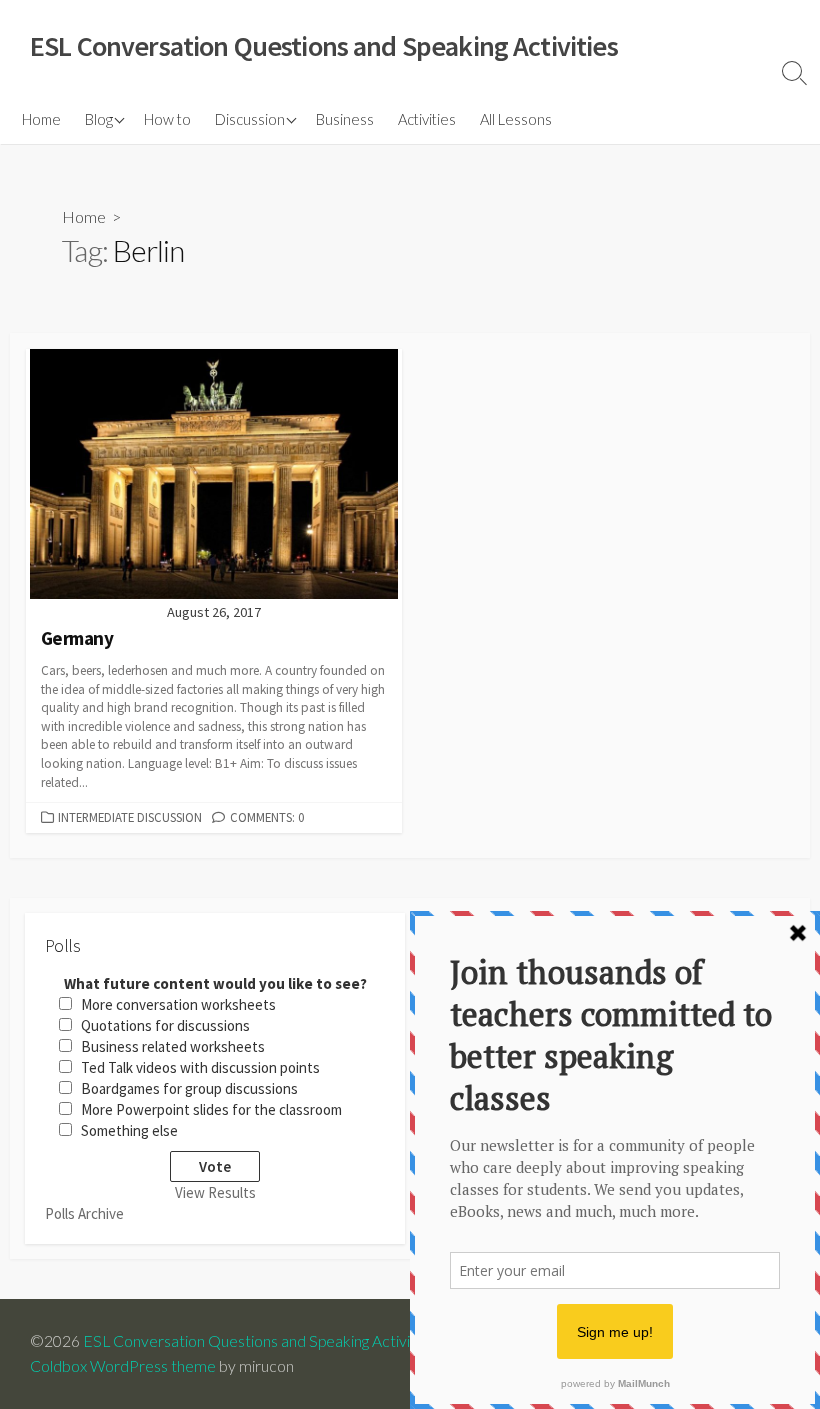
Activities (427, 119)
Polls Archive (84, 1213)
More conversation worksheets (178, 1004)
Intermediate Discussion (130, 817)
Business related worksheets (173, 1046)
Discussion (250, 119)
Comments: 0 (267, 817)
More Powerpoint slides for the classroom (211, 1109)
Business (345, 119)
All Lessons (516, 119)
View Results (215, 1192)
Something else (129, 1130)
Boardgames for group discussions (189, 1088)
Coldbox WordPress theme (123, 1366)
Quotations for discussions (165, 1025)
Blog (99, 119)
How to (167, 119)
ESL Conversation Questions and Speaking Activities (259, 1341)
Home (41, 119)
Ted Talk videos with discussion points (200, 1067)
